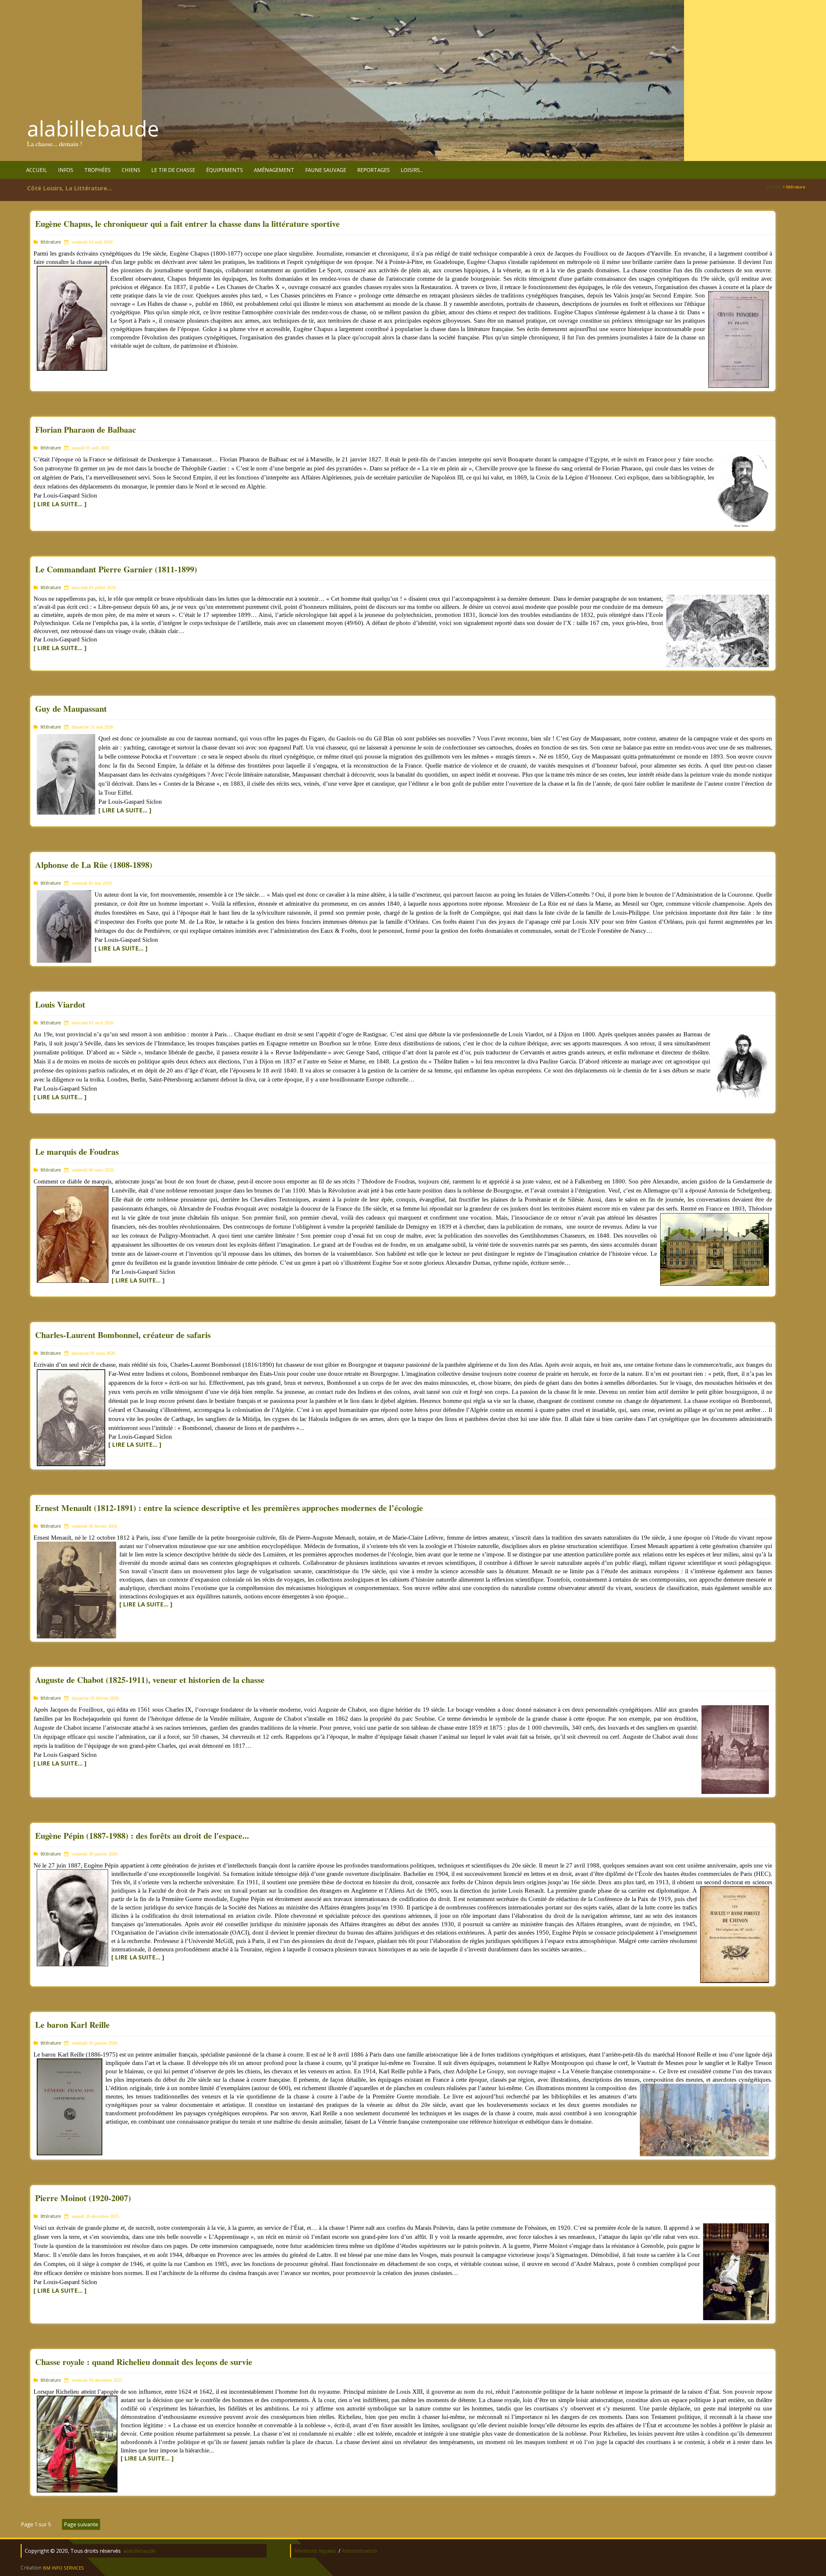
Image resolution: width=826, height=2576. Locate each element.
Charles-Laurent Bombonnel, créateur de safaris (123, 1335)
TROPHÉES (97, 170)
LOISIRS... (412, 170)
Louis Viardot (60, 1004)
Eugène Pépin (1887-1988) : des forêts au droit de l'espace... (142, 1836)
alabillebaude (93, 128)
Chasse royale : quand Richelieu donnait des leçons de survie (144, 2362)
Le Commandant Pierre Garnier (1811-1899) (116, 569)
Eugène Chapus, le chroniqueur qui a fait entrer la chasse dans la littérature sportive (187, 224)
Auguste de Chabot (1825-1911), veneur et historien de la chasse (150, 1680)
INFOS (66, 170)
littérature (51, 242)
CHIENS (131, 170)
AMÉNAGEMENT (274, 170)
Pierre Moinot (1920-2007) (83, 2198)
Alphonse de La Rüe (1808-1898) (94, 865)
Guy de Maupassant (71, 709)
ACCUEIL (37, 170)
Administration (360, 2551)
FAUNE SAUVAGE (326, 170)
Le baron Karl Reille (72, 2025)
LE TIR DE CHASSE (173, 170)
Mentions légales (315, 2551)
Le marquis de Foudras (77, 1152)
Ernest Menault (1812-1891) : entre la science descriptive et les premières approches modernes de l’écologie (229, 1508)
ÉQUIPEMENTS (225, 170)
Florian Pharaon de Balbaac (86, 429)
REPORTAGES (373, 170)
